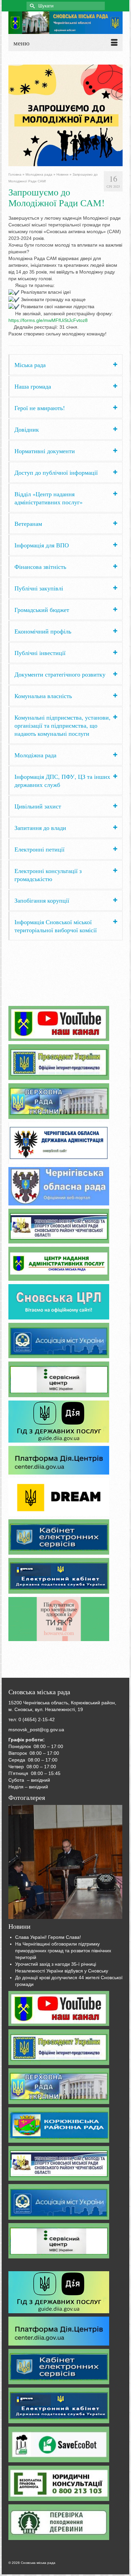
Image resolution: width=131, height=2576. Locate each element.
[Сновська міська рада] (65, 23)
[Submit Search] (32, 6)
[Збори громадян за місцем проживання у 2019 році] (65, 1862)
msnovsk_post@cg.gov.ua (36, 1730)
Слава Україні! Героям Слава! (48, 1937)
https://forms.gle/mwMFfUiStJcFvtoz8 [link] (48, 320)
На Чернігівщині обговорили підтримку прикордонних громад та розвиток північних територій (63, 1951)
